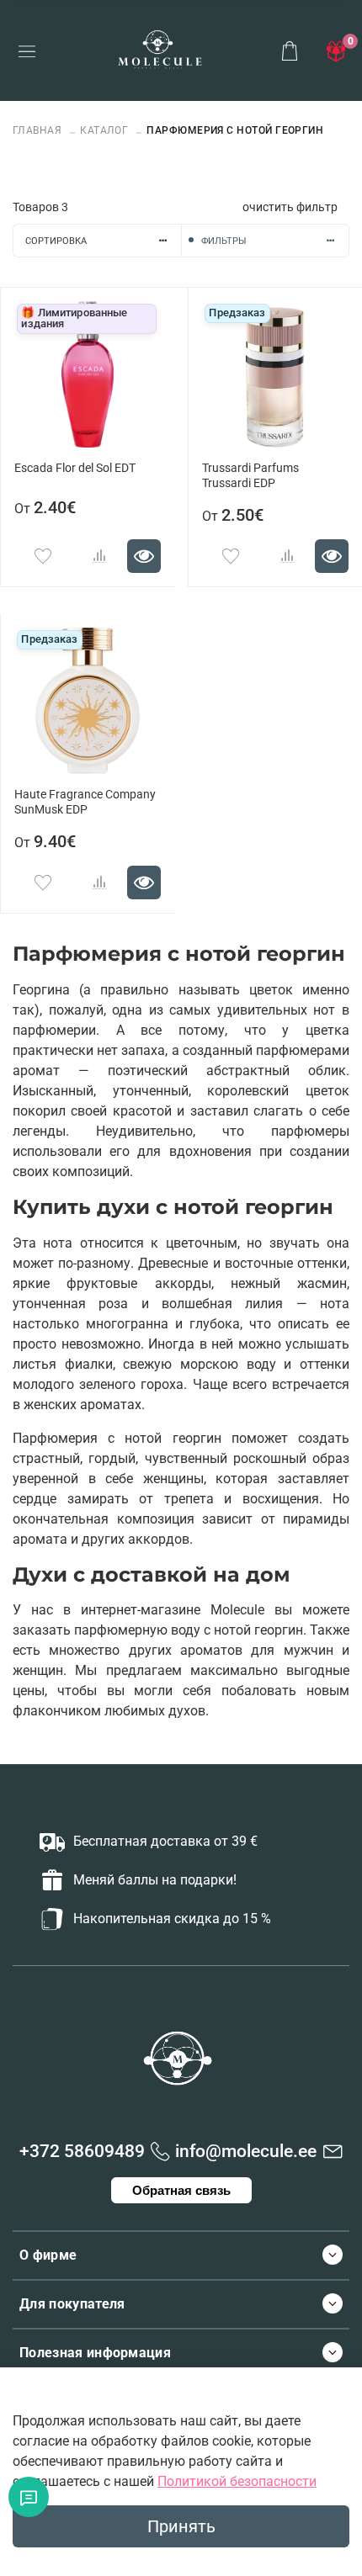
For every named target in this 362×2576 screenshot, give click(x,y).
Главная (39, 130)
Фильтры (224, 241)
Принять (181, 2526)
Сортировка (56, 241)
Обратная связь (181, 2190)
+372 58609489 (82, 2151)
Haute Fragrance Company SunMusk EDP (85, 802)
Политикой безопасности (237, 2481)
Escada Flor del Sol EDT (75, 468)
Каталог (104, 130)
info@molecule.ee (246, 2151)
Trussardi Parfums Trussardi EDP (250, 476)
